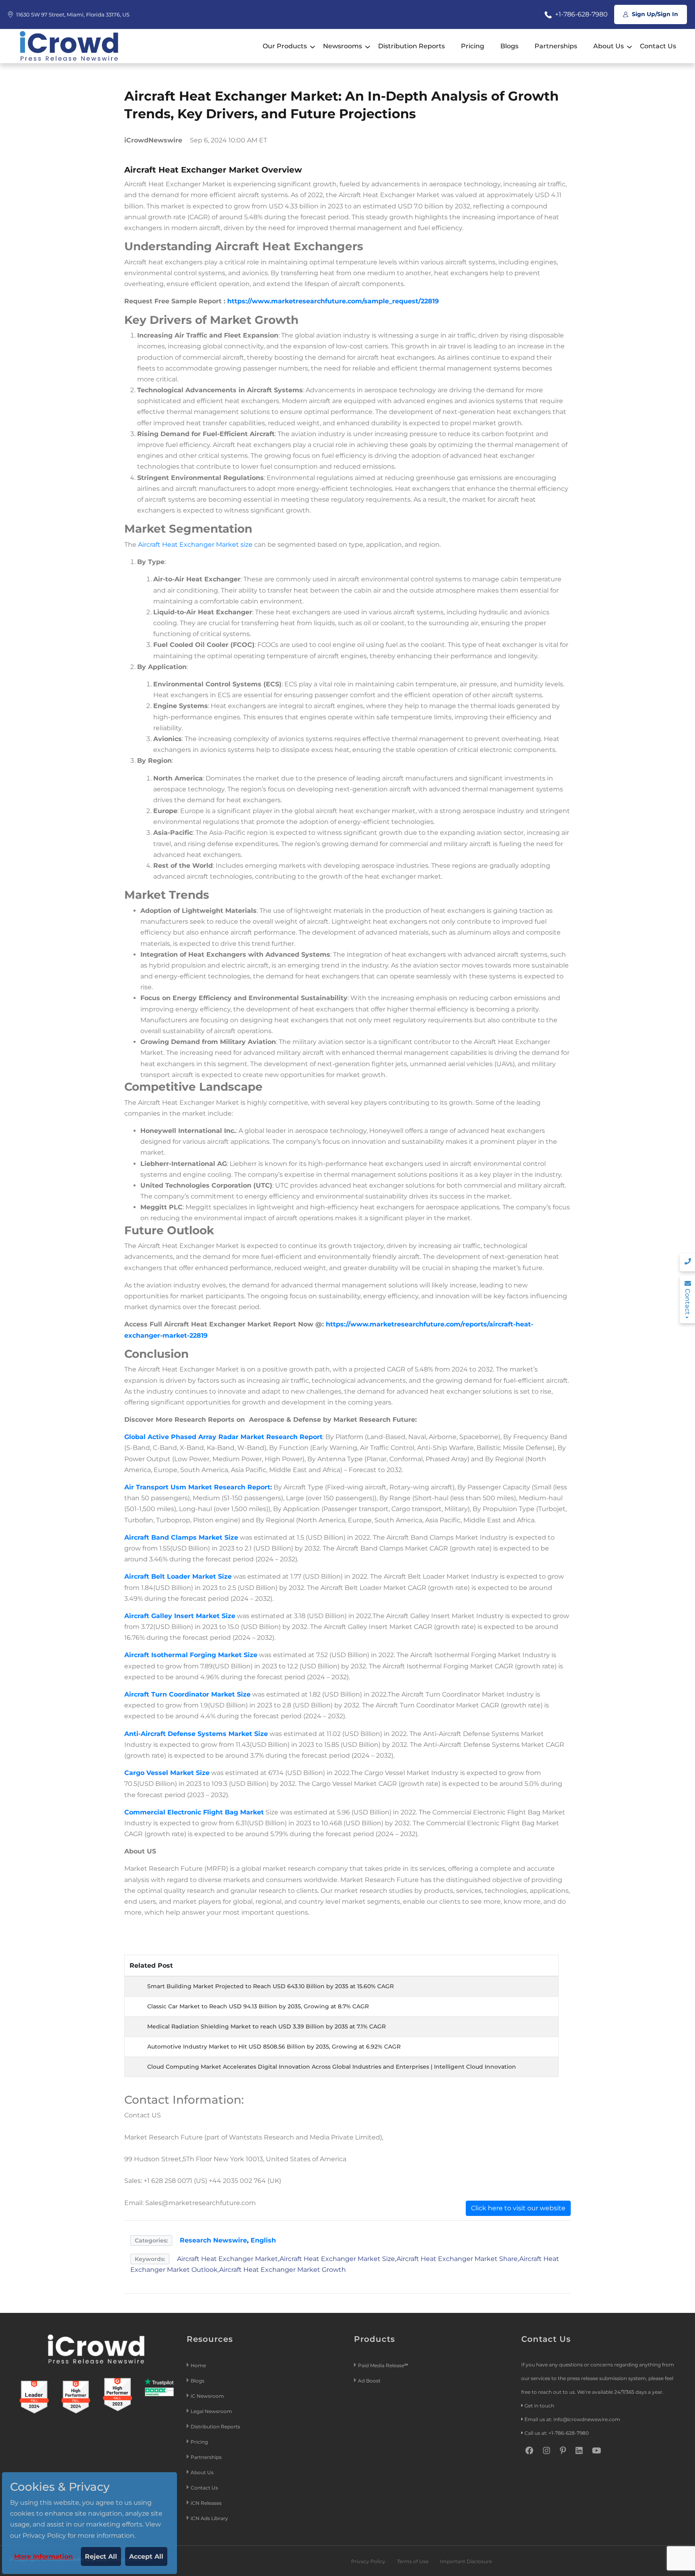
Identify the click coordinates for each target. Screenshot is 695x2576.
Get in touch (539, 2406)
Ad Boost (369, 2381)
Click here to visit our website (518, 2208)
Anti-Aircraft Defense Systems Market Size (196, 1734)
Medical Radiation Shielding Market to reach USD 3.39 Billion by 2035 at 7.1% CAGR (266, 2026)
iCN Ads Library (209, 2518)
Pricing (473, 46)
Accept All (146, 2556)
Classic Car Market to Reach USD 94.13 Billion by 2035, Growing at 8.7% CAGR (258, 2006)
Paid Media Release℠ (383, 2365)
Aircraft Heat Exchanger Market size (196, 545)
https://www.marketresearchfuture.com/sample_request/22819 (333, 301)
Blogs (509, 46)
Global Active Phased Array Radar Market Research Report (223, 1437)
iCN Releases (206, 2503)
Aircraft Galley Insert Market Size (180, 1616)
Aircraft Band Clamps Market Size (181, 1537)
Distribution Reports (411, 46)
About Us (609, 46)
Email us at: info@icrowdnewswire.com (572, 2419)
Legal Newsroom (212, 2411)
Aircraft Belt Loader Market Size (178, 1576)
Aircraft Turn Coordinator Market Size (187, 1694)
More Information (43, 2556)
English (263, 2240)
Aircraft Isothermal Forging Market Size (191, 1655)
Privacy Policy (368, 2561)
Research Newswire (213, 2240)
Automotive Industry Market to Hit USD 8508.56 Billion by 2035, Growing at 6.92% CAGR (274, 2047)
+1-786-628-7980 (581, 14)
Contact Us (658, 46)
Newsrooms (342, 46)
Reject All (101, 2556)
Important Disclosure (466, 2561)
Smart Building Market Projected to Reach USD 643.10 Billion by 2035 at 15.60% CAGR (270, 1986)
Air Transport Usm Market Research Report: (198, 1487)
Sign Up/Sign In (654, 14)
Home (198, 2365)
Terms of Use (413, 2561)
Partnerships (556, 46)
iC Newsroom (208, 2396)
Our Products (285, 46)
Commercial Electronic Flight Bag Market (194, 1812)
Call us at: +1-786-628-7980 (557, 2433)
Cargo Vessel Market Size (167, 1773)
